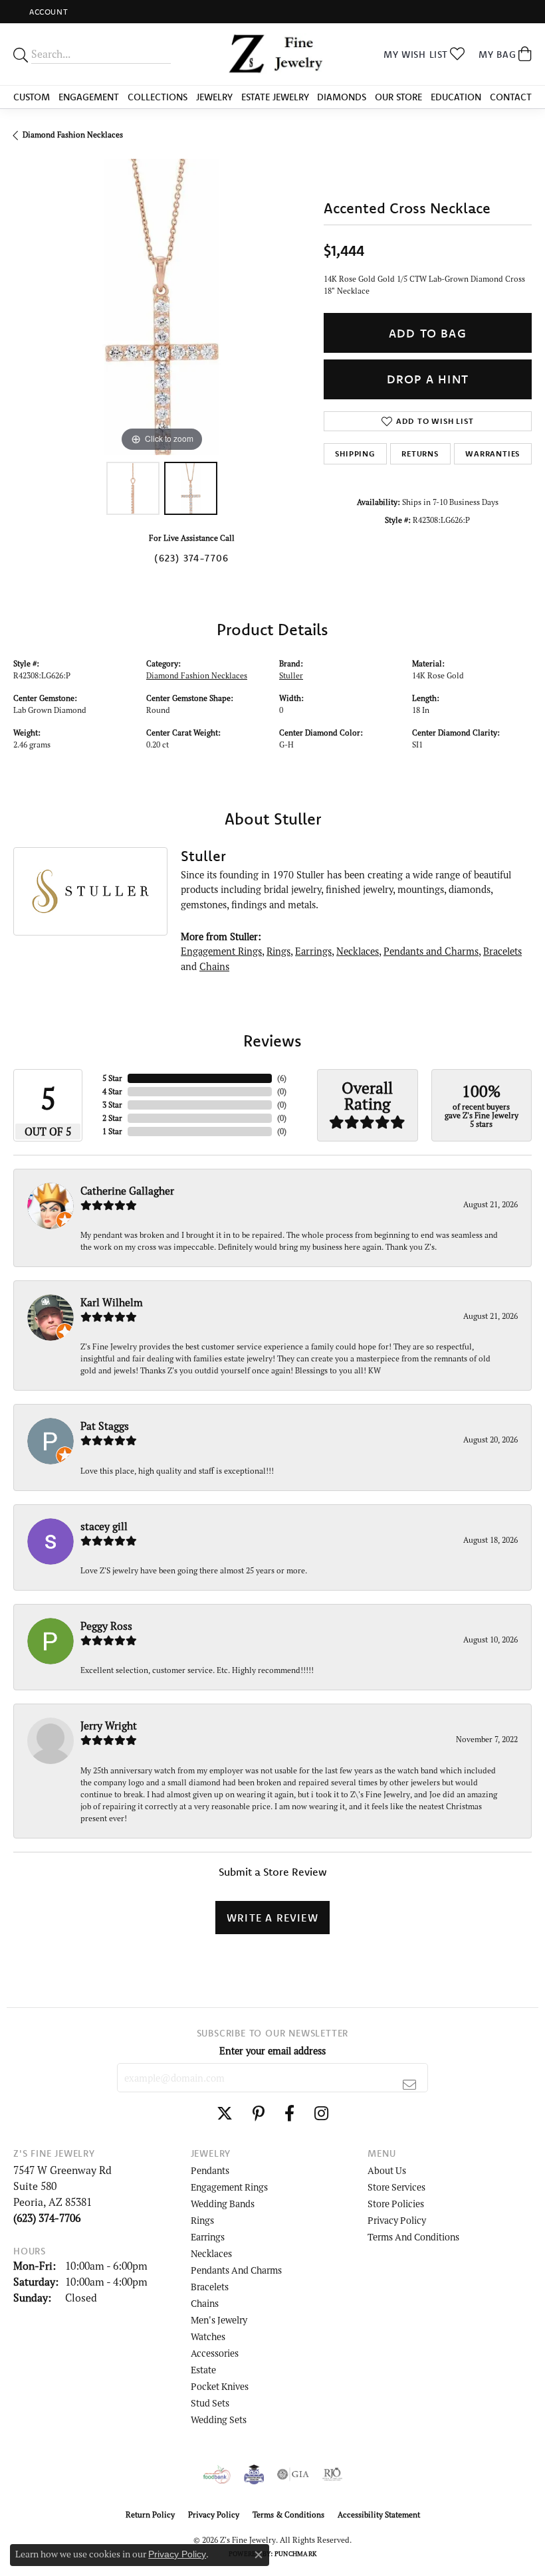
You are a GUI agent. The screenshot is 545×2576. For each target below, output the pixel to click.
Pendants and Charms (431, 951)
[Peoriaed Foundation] (254, 2474)
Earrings (313, 951)
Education (456, 97)
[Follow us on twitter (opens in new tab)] (225, 2114)
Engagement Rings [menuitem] (229, 2187)
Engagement (89, 97)
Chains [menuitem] (205, 2303)
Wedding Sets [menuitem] (219, 2420)
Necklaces (358, 951)
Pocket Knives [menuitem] (220, 2386)
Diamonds (342, 97)
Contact (511, 97)
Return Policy (150, 2515)
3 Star (112, 1105)
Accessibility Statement (379, 2515)
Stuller (291, 675)
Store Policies (396, 2204)
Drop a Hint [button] (428, 379)
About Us (387, 2170)
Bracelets (502, 951)
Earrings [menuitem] (208, 2237)
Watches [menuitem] (208, 2336)
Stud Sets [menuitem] (210, 2403)
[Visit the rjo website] (332, 2474)
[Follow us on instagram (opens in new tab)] (321, 2114)
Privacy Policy (397, 2220)
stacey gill (104, 1526)
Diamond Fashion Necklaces (73, 135)
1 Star (112, 1131)
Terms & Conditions (288, 2515)
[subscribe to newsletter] (410, 2084)
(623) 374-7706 (191, 558)
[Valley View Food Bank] (217, 2474)
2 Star (112, 1118)
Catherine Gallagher (127, 1191)
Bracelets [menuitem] (210, 2287)
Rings (278, 951)
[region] (162, 307)
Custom (32, 97)
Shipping (355, 453)
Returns (420, 453)
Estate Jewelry (275, 97)
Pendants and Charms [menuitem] (236, 2270)
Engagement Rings (221, 951)
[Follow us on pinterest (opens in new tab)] (259, 2114)
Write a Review (272, 1918)
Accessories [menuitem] (215, 2353)
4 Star (112, 1091)
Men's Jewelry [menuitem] (219, 2320)
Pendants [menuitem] (210, 2170)
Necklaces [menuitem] (211, 2253)
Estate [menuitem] (203, 2370)
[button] (47, 12)
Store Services (396, 2187)
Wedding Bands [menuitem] (223, 2204)
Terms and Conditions (413, 2237)
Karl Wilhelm (112, 1302)
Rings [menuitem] (202, 2220)
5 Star (112, 1078)
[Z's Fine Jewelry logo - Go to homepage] (273, 54)
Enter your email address (272, 2051)
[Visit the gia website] (293, 2474)
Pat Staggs (105, 1426)
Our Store (398, 97)
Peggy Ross (106, 1626)
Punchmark (295, 2554)
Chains (214, 966)
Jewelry (214, 97)
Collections (158, 97)
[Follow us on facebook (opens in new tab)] (289, 2114)
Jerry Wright (109, 1726)
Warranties (492, 453)
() (282, 1078)
